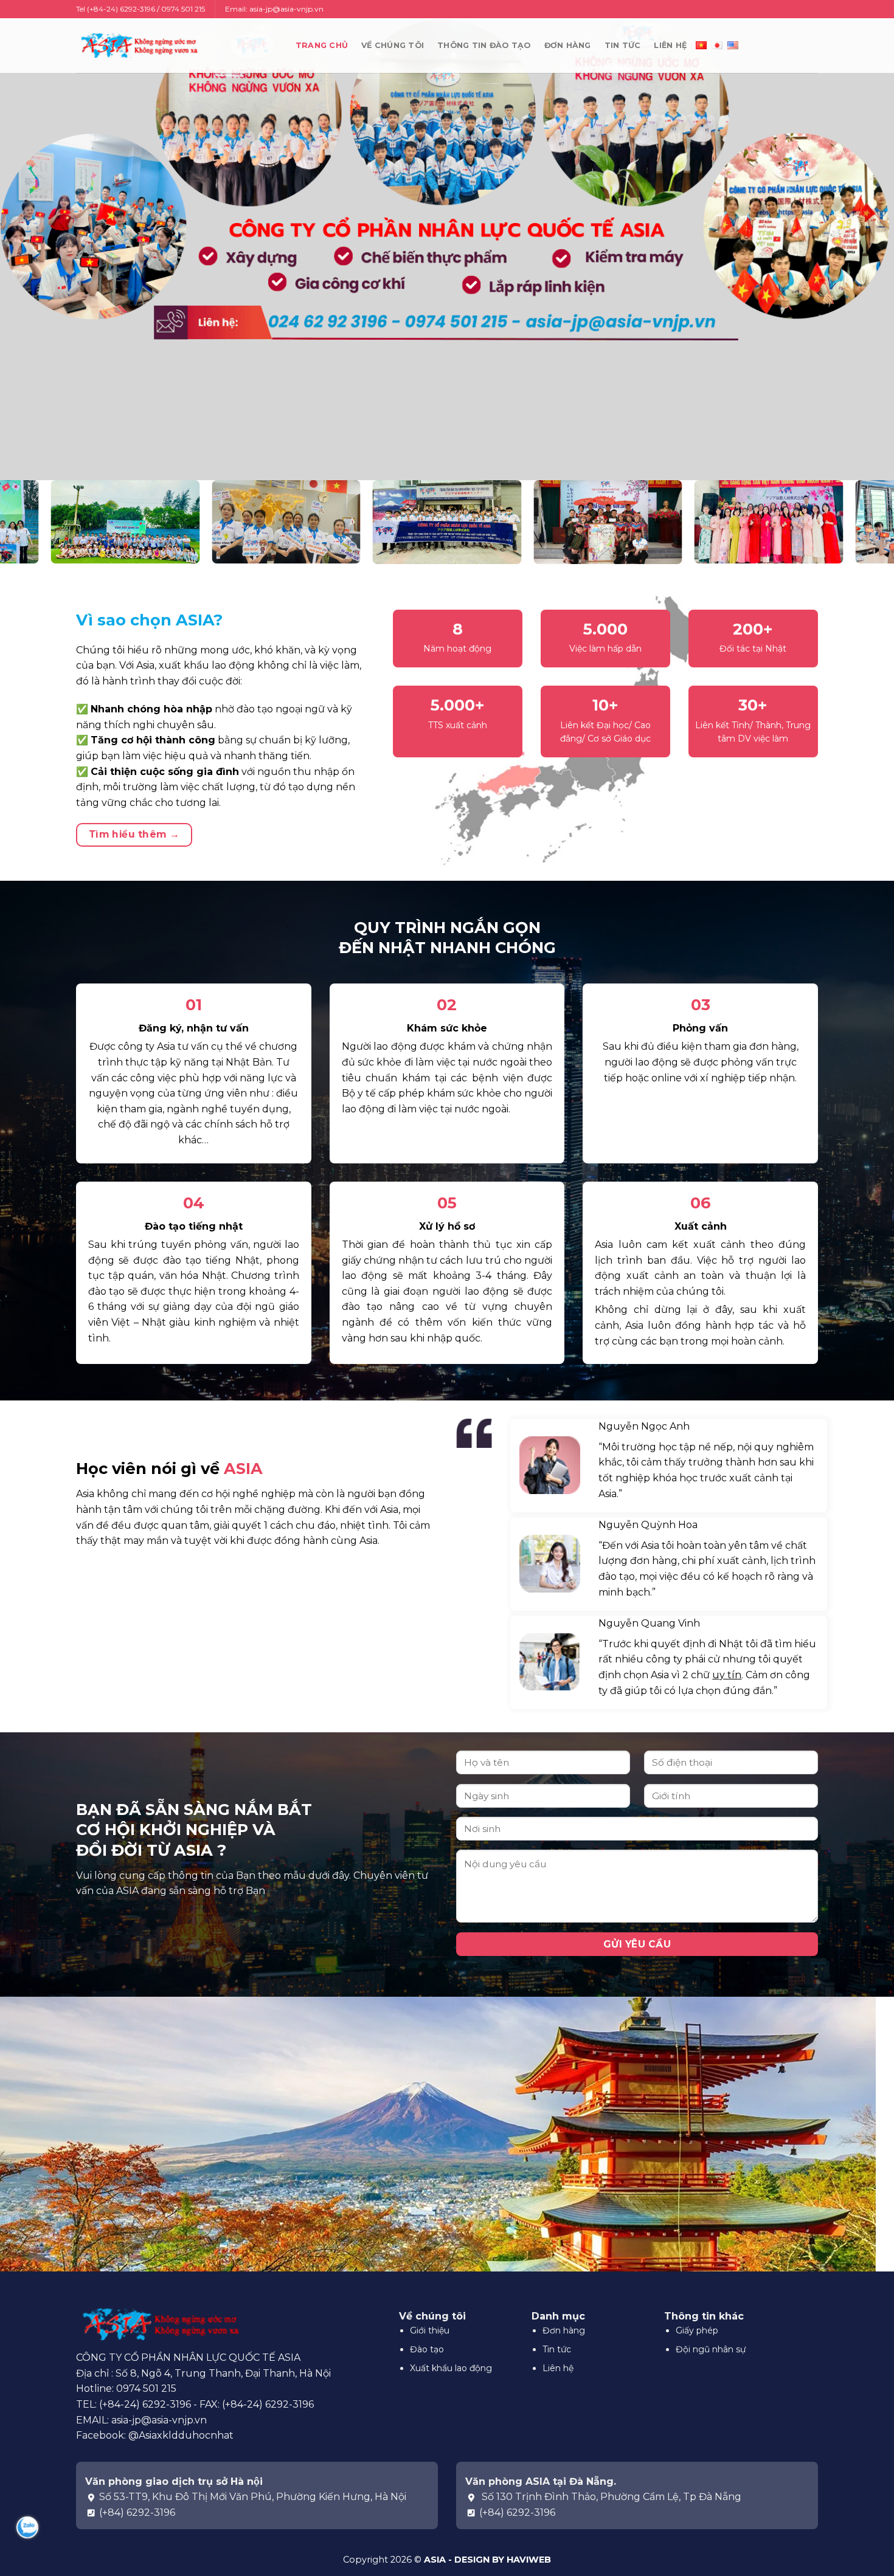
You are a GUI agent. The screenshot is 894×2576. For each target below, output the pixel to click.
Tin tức (623, 45)
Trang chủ (322, 45)
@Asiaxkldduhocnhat (181, 2435)
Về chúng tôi (393, 45)
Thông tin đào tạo (484, 45)
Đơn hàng (568, 45)
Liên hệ (670, 45)
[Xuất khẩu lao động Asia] (137, 45)
